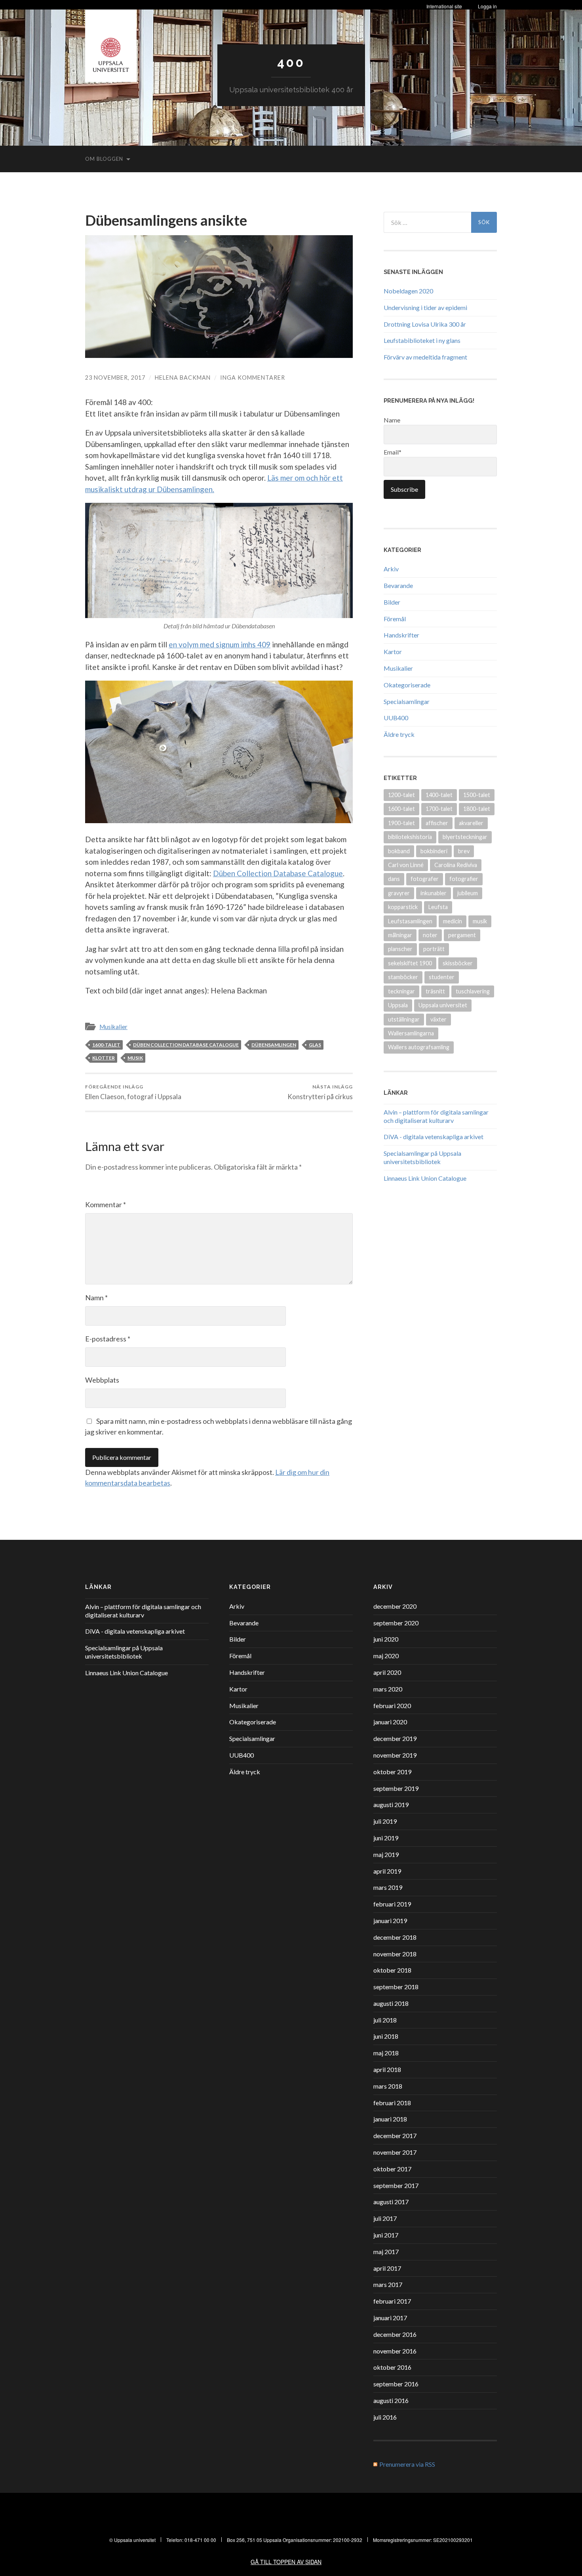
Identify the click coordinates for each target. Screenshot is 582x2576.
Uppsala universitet (443, 1005)
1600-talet (106, 1045)
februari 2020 (392, 1706)
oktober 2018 (392, 1970)
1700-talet (439, 809)
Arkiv (391, 569)
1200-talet (401, 795)
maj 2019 (386, 1854)
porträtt (434, 949)
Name (392, 420)
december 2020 (395, 1606)
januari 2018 (390, 2119)
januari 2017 (390, 2318)
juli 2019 (385, 1821)
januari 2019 (390, 1921)
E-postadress (108, 1339)
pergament (462, 935)
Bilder (392, 602)
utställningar (404, 1019)
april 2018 (387, 2069)
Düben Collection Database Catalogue (278, 873)
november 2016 (395, 2351)
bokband (399, 851)
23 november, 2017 (115, 378)
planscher (400, 949)
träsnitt (435, 991)
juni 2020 (386, 1639)
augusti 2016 (391, 2400)
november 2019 (395, 1755)
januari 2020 (390, 1722)
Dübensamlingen (274, 1045)
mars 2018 (388, 2086)
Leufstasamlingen (410, 921)
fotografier (464, 879)
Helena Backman (183, 378)
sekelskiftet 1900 (410, 963)
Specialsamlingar (407, 701)
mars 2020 (388, 1689)
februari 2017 (392, 2301)
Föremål (395, 619)
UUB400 (396, 718)
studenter (442, 977)
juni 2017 (386, 2235)
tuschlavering (473, 991)
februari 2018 (392, 2103)
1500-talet (477, 795)
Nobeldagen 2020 (408, 291)
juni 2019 (386, 1838)
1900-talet (401, 823)
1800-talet (477, 809)
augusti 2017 (391, 2202)
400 (291, 62)
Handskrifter (401, 635)
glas (315, 1045)
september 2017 (396, 2185)
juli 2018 (385, 2020)
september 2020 (396, 1623)
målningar (400, 935)
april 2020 (387, 1672)
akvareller (471, 823)
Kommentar (106, 1204)
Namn (96, 1298)
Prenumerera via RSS (407, 2464)
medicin (453, 921)
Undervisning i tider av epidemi (425, 307)
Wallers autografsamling (419, 1047)
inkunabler (434, 893)
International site (444, 6)
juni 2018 (386, 2036)
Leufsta (438, 907)
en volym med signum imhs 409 (220, 644)
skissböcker (458, 963)
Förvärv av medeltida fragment (425, 357)
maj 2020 (386, 1656)
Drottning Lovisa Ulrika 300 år (425, 324)
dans (394, 879)
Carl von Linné (406, 865)
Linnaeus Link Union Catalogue (425, 1178)
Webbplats (102, 1380)
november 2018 (395, 1954)
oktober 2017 (392, 2169)
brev (464, 851)
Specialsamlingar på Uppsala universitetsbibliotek (422, 1157)
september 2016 (396, 2384)
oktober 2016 (392, 2367)
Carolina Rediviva (456, 865)
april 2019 (387, 1871)
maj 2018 (386, 2053)
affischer (437, 823)
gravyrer (399, 893)
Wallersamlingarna (411, 1033)
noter (430, 935)
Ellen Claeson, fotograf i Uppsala (133, 1092)
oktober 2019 (392, 1772)
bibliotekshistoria (410, 837)
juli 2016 (385, 2417)
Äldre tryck (399, 734)
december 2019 (395, 1738)
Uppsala (398, 1005)
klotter (104, 1058)
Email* (393, 452)
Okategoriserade (407, 685)
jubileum (468, 893)
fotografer (425, 879)
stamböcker (403, 977)
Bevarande (398, 585)
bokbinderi (434, 851)
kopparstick (403, 907)
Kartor (393, 652)
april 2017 (387, 2268)
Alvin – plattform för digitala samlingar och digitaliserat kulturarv (436, 1116)
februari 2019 (392, 1904)
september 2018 (396, 1987)
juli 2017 (385, 2218)
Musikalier (113, 1027)
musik (135, 1058)
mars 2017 (388, 2284)
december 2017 (395, 2136)
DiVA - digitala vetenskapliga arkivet (434, 1137)
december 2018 (395, 1937)
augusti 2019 (391, 1805)
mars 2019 (388, 1887)
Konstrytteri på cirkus (320, 1092)
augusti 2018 (391, 2003)
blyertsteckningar (465, 837)
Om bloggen (104, 159)
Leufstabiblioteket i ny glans (422, 340)
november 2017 (395, 2152)
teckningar (401, 991)
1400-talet (439, 795)
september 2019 (396, 1788)
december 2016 (395, 2334)
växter (438, 1019)
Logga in (487, 6)
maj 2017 (386, 2252)
